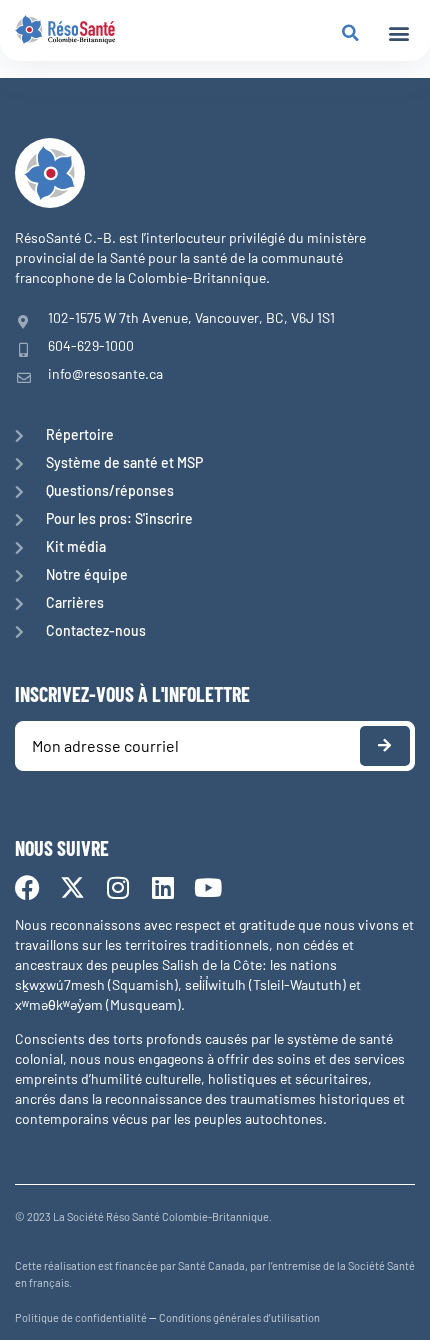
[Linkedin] (162, 887)
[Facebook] (27, 887)
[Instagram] (117, 887)
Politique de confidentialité (81, 1317)
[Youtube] (207, 887)
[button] (398, 33)
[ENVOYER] (385, 746)
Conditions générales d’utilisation (239, 1317)
